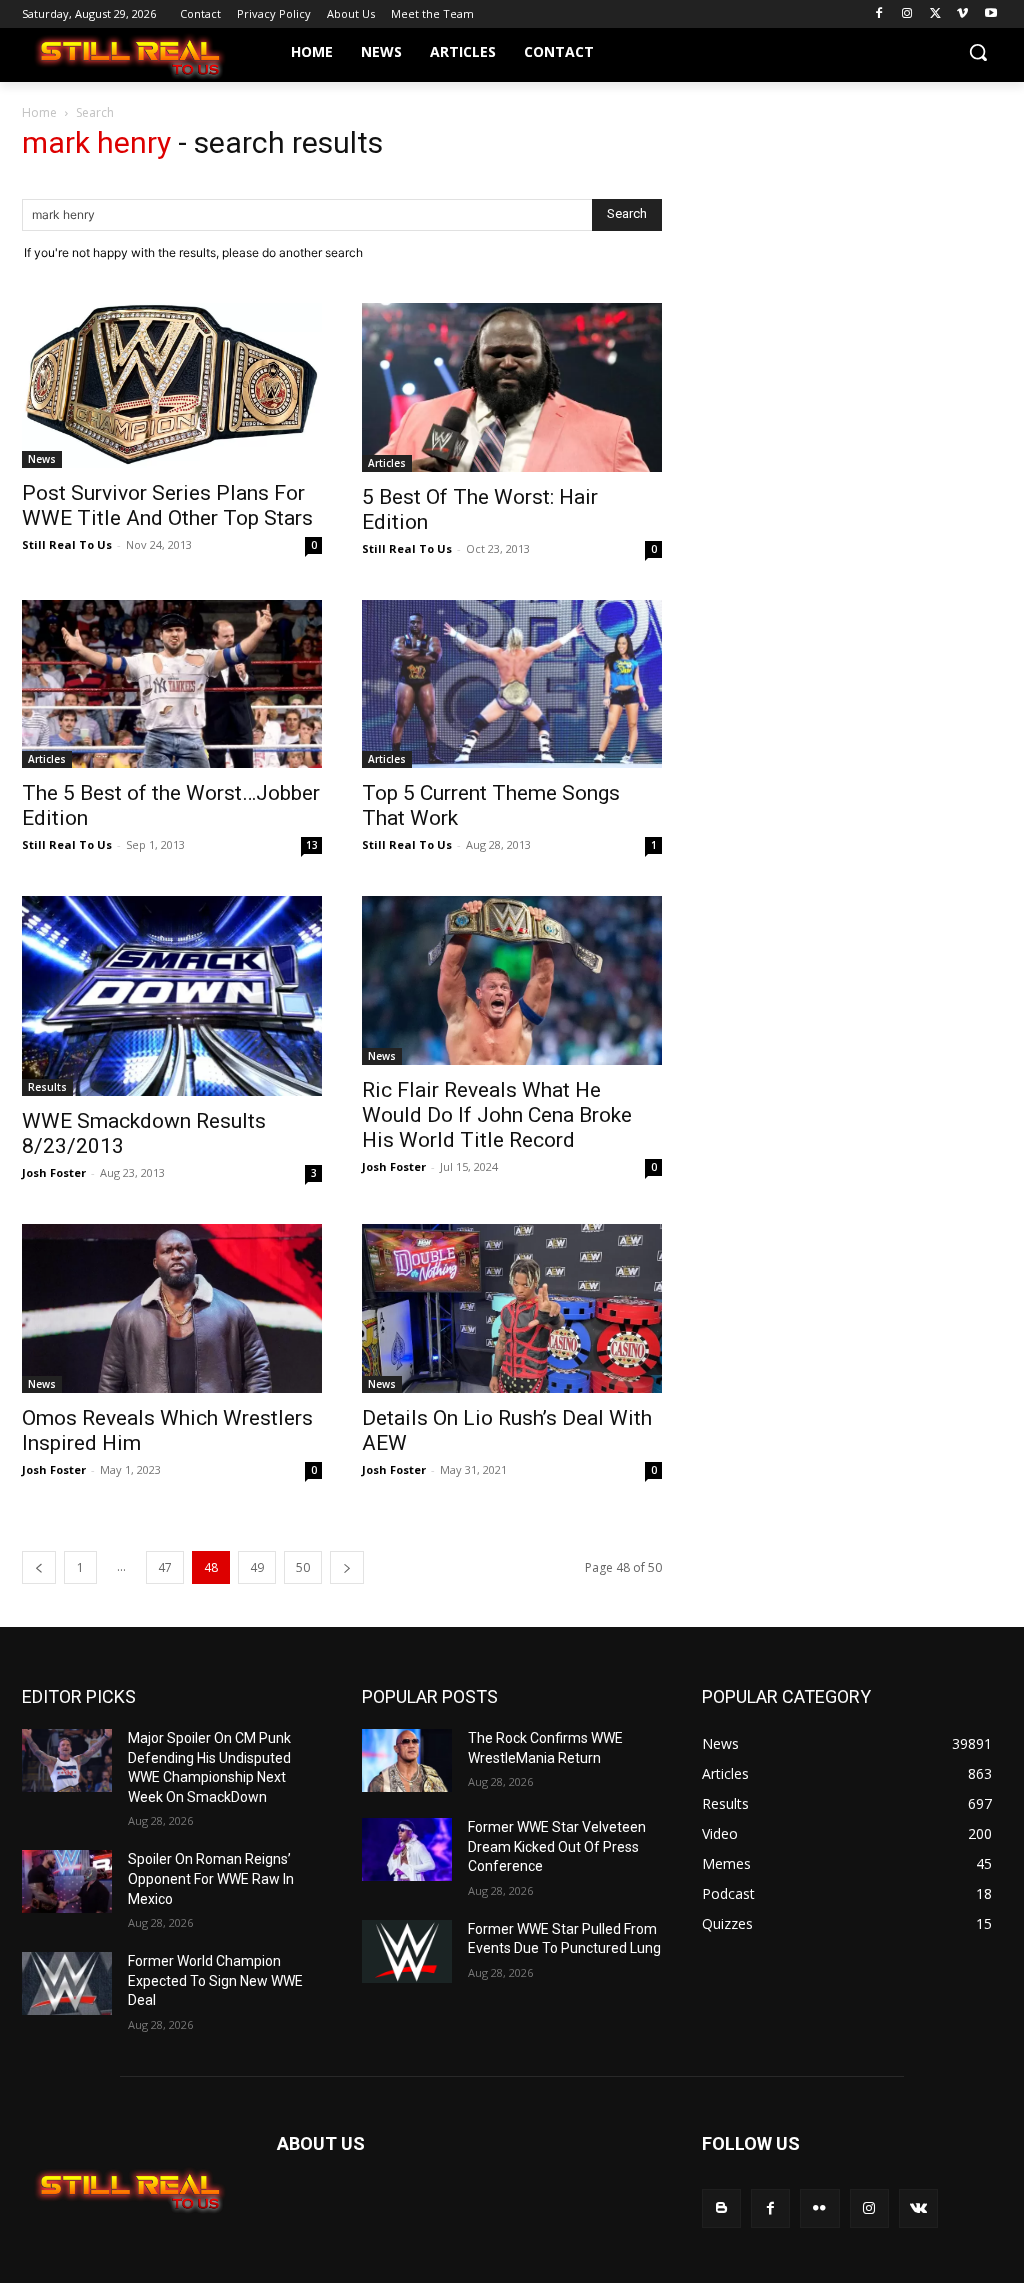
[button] (978, 52)
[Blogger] (721, 2208)
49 (257, 1567)
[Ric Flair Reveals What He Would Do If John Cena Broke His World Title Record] (512, 980)
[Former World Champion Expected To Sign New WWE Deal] (67, 1983)
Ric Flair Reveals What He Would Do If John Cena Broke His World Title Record (497, 1115)
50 (303, 1567)
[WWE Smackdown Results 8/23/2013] (172, 996)
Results (47, 1087)
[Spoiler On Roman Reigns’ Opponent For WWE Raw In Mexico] (67, 1881)
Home (39, 112)
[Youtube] (990, 14)
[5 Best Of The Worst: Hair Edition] (512, 387)
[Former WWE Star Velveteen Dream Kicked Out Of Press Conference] (407, 1849)
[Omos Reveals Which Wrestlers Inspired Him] (172, 1308)
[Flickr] (819, 2208)
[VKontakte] (918, 2208)
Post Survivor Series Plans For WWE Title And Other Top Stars (167, 505)
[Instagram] (907, 14)
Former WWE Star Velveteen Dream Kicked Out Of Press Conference (557, 1846)
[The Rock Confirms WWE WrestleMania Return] (407, 1760)
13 (312, 845)
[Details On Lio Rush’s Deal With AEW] (512, 1308)
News (42, 459)
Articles (387, 463)
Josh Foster (54, 1172)
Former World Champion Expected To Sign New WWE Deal (215, 1980)
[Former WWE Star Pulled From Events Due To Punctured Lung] (407, 1951)
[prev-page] (39, 1567)
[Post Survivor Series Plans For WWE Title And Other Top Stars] (172, 386)
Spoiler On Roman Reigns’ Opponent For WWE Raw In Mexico (211, 1878)
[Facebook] (879, 14)
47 (165, 1567)
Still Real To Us (67, 544)
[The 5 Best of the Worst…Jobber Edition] (172, 684)
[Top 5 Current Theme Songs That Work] (512, 684)
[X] (935, 14)
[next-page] (347, 1567)
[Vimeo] (962, 14)
